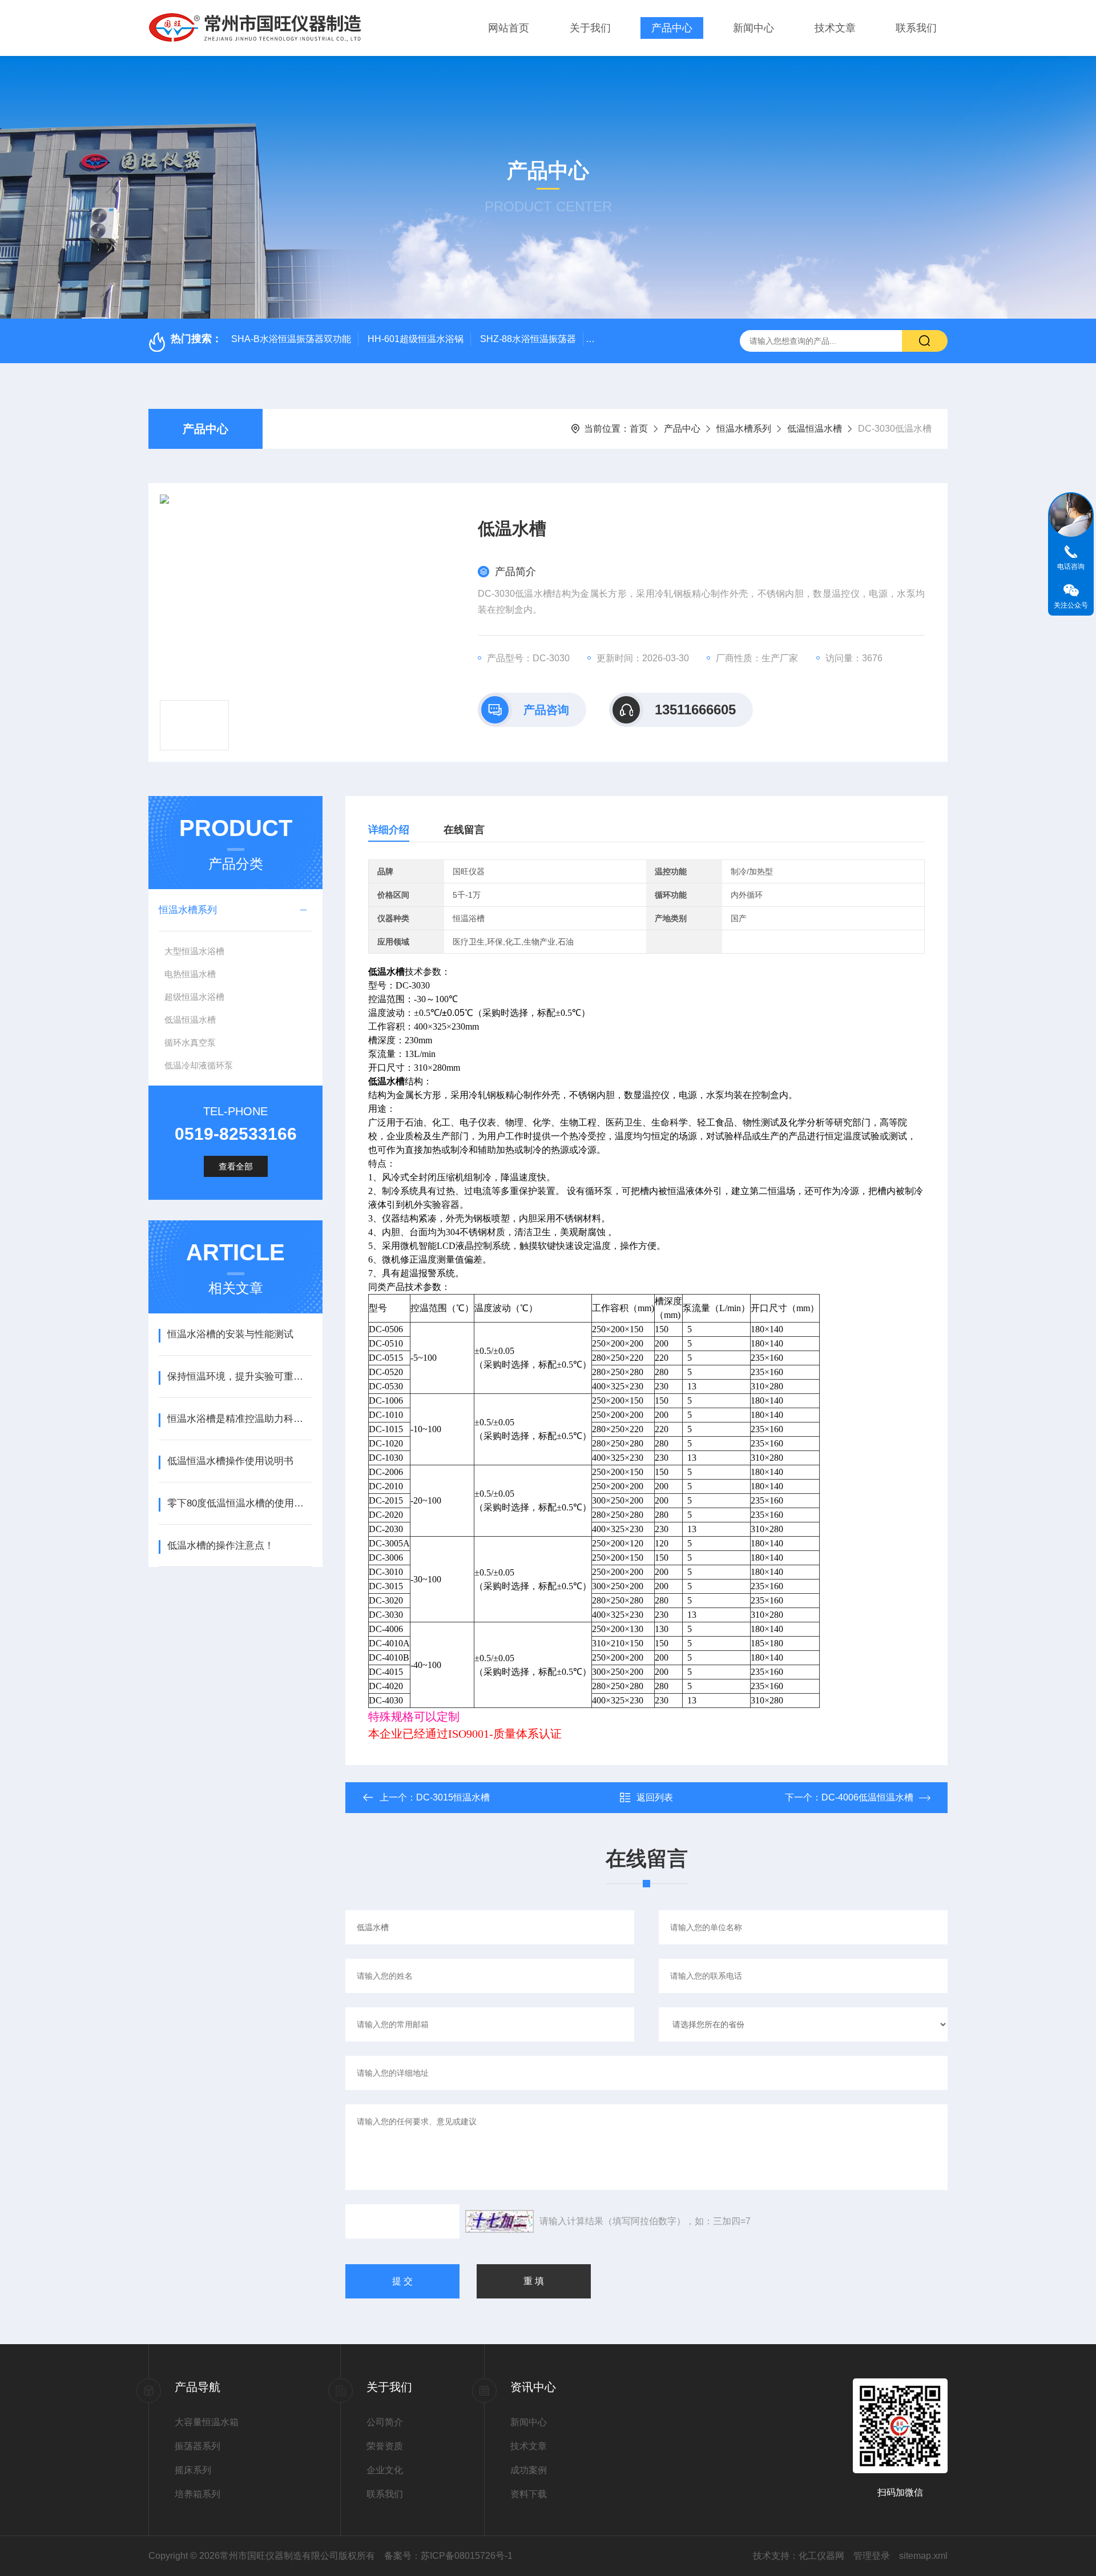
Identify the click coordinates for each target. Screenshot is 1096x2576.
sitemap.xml (923, 2556)
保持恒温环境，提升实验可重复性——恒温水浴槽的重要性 (239, 1377)
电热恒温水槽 (190, 974)
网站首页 (509, 28)
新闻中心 (753, 28)
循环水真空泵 (190, 1042)
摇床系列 (193, 2470)
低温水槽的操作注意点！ (221, 1546)
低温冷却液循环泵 (199, 1065)
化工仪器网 (821, 2556)
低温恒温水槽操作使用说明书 (230, 1461)
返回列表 (655, 1797)
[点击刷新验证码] (499, 2221)
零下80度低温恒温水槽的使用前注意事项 (239, 1503)
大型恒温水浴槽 (194, 951)
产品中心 (672, 28)
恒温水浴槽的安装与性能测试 (230, 1334)
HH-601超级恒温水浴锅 (416, 339)
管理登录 (872, 2556)
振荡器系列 (198, 2446)
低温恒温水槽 (815, 429)
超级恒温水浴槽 (194, 997)
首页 (639, 429)
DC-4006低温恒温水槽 (867, 1797)
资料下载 (529, 2494)
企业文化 (385, 2470)
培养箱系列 (198, 2494)
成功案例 (529, 2470)
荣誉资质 (385, 2446)
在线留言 (464, 830)
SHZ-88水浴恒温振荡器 (528, 339)
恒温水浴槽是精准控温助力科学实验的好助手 (239, 1419)
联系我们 (916, 28)
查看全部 (236, 1166)
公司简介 (385, 2422)
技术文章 (835, 28)
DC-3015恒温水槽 (453, 1797)
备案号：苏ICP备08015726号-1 (448, 2556)
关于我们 (590, 28)
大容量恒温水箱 (207, 2422)
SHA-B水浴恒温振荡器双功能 (291, 339)
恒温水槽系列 (744, 429)
